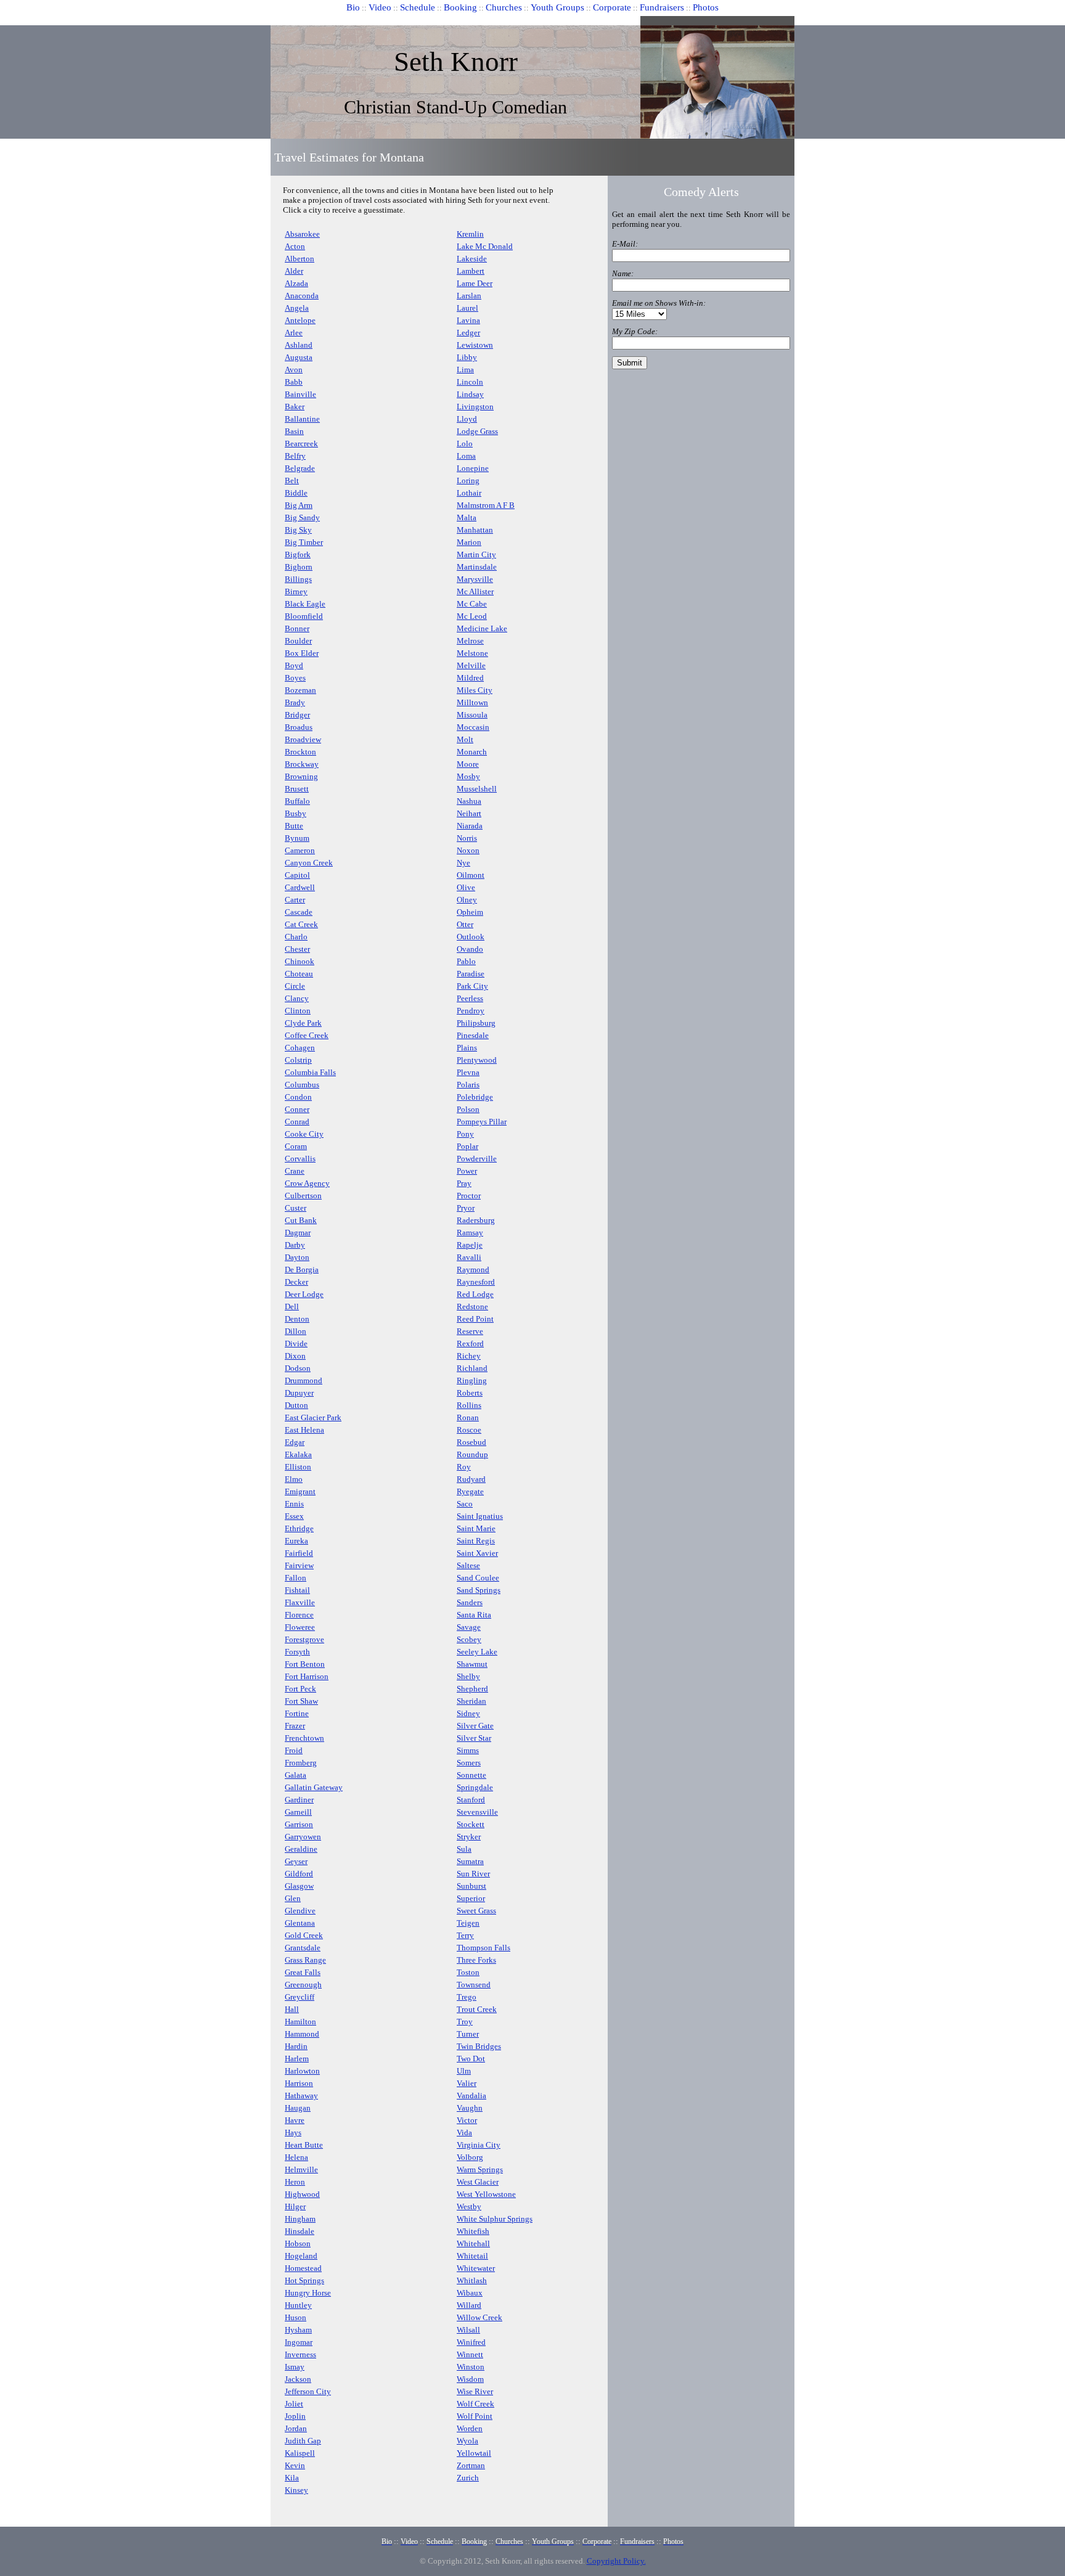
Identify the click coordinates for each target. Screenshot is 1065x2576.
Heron (295, 2182)
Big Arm (299, 505)
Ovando (470, 949)
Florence (299, 1615)
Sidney (468, 1713)
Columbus (302, 1085)
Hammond (302, 2034)
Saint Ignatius (480, 1516)
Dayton (297, 1257)
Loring (468, 480)
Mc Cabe (472, 604)
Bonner (297, 628)
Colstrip (298, 1060)
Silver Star (474, 1738)
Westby (469, 2206)
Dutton (296, 1405)
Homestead (303, 2268)
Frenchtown (304, 1738)
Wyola (467, 2441)
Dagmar (298, 1233)
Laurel (467, 308)
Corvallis (300, 1159)
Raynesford (476, 1282)
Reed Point (475, 1319)
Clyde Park (303, 1023)
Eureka (296, 1541)
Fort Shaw (301, 1701)
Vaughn (470, 2108)
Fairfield (299, 1553)
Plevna (468, 1072)
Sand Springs (479, 1590)
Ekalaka (298, 1454)
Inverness (300, 2354)
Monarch (472, 752)
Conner (297, 1109)
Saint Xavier (477, 1553)
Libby (467, 357)
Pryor (466, 1208)
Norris (467, 838)
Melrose (470, 641)
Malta (467, 517)
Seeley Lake (477, 1652)
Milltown (472, 702)
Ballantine (302, 419)
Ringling (472, 1380)
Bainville (300, 394)
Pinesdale (473, 1035)
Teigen (468, 1923)
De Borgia (302, 1270)
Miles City (475, 690)
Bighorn (299, 567)
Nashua (469, 801)
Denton (297, 1319)
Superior (471, 1898)
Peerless (470, 998)
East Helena (304, 1430)
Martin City (476, 554)
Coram (296, 1146)
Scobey (469, 1639)
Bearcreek (301, 444)
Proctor (469, 1196)
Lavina (468, 320)
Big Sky (298, 530)
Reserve (470, 1331)
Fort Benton (305, 1664)
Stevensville (477, 1812)
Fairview (299, 1565)
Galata (296, 1775)
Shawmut (472, 1664)
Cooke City (304, 1134)
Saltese (468, 1565)
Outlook (471, 937)
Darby (295, 1245)
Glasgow (299, 1886)
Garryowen (303, 1837)
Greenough (303, 1985)
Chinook (300, 961)
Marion (469, 542)
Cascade (299, 912)
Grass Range (305, 1960)
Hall (292, 2009)
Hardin (296, 2046)
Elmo (294, 1479)
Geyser (296, 1861)
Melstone (472, 653)
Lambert (471, 271)
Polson (468, 1109)
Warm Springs (480, 2169)
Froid (294, 1750)
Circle (295, 986)
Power (467, 1171)
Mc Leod (472, 616)
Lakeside (472, 259)
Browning (301, 776)
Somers (469, 1763)
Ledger (468, 333)
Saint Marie (476, 1528)
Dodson (298, 1368)
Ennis (294, 1504)
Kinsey (296, 2490)
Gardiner (299, 1800)
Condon (298, 1097)
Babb (294, 382)
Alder (294, 271)
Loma (466, 456)
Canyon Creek (309, 863)
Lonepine (473, 468)
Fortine (297, 1713)
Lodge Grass (477, 431)
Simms (468, 1750)
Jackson (298, 2379)
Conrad (297, 1122)
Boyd (294, 665)
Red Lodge (475, 1294)
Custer (296, 1208)
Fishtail (297, 1590)
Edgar (295, 1442)
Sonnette (471, 1775)
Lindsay (470, 394)
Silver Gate (475, 1726)
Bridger (297, 715)
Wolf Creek (475, 2404)
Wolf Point (475, 2416)
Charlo (296, 937)
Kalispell (300, 2453)
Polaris (468, 1085)
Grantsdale (303, 1948)
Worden (470, 2428)
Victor (467, 2120)
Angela (297, 308)
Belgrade (300, 468)
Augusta (299, 357)
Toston (468, 1972)
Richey (469, 1356)
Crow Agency (307, 1183)
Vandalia (471, 2096)
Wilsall (468, 2330)
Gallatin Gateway (314, 1787)
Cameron (300, 850)
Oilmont (471, 875)
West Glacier (478, 2182)
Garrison (299, 1824)
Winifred (471, 2342)
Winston (471, 2367)
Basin (294, 431)
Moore (468, 764)
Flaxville (300, 1602)
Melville (471, 665)
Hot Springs (304, 2280)
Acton (295, 246)
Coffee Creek (307, 1035)
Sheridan (471, 1701)
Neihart (469, 813)
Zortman (471, 2465)
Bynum (297, 838)
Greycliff (300, 1997)
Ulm (464, 2071)
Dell (292, 1306)
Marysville (475, 579)
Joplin (295, 2416)
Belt (292, 480)
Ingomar (299, 2342)
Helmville (301, 2169)
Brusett (297, 789)
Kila (292, 2478)
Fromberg (301, 1763)
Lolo (465, 444)
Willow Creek (479, 2317)
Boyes (295, 678)
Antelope (300, 320)
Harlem (297, 2059)
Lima (465, 370)
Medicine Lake (482, 628)
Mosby (468, 776)
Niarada (470, 826)
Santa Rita (474, 1615)
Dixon (295, 1356)
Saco (465, 1504)
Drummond (304, 1380)
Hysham (298, 2330)
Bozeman (300, 690)
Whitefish (473, 2231)
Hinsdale (300, 2231)
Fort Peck (300, 1689)
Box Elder (302, 653)
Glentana (300, 1923)
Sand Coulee (478, 1578)
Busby (296, 813)
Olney (467, 900)
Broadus (299, 727)
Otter (465, 924)
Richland (472, 1368)
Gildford (299, 1874)
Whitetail (472, 2256)
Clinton (298, 1011)
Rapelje (470, 1245)
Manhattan (475, 530)
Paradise (471, 974)
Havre (295, 2120)
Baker (295, 407)
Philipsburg (476, 1023)
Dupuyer (299, 1393)
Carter (295, 900)
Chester (297, 949)
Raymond (473, 1270)
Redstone (472, 1306)
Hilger (295, 2206)
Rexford (470, 1343)
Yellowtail (474, 2453)
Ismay (295, 2367)
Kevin (295, 2465)
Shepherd (472, 1689)
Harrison (299, 2083)
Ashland (299, 345)
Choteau (299, 974)
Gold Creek (304, 1935)
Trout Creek (477, 2009)
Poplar (467, 1146)
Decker (296, 1282)
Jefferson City (308, 2391)
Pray (464, 1183)
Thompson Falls (484, 1948)
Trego (467, 1997)
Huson (296, 2317)
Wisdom (470, 2379)
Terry (465, 1935)
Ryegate (470, 1491)
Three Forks (476, 1960)
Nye (463, 863)
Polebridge (475, 1097)
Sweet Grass (476, 1911)
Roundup (472, 1454)
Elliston (298, 1467)
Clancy (297, 998)
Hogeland (301, 2256)
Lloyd (467, 419)
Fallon (296, 1578)
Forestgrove (304, 1639)
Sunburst (471, 1886)
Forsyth (297, 1652)
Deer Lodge (304, 1294)
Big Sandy (302, 517)
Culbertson (303, 1196)
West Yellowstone (486, 2194)
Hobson (298, 2243)
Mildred (470, 678)
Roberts (470, 1393)
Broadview (303, 739)
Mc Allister (475, 591)
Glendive (300, 1911)
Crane (295, 1171)
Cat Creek (301, 924)
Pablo (466, 961)
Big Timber (304, 542)
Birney (296, 591)
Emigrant (300, 1491)
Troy (465, 2022)
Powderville (477, 1159)
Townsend (474, 1985)
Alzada (296, 283)
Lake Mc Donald (485, 246)
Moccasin (473, 727)
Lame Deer (475, 283)
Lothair (469, 493)
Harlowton (302, 2071)
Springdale (475, 1787)
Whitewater (476, 2268)
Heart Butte (304, 2145)
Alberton (300, 259)
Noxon (468, 850)
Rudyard (471, 1479)
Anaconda (302, 296)
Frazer (295, 1726)
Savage (469, 1627)
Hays (293, 2132)
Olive (466, 887)
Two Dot (471, 2059)
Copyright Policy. (616, 2561)
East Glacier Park (313, 1417)
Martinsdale (477, 567)
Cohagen (300, 1048)
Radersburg (476, 1220)
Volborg (470, 2157)
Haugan (298, 2108)
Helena (296, 2157)
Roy (464, 1467)
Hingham (300, 2219)
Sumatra (470, 1861)
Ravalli (469, 1257)
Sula (464, 1849)
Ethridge (299, 1528)
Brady (295, 702)
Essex (294, 1516)
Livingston (475, 407)
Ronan (468, 1417)
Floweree (300, 1627)
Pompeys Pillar (482, 1122)
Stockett (471, 1824)
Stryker (469, 1837)
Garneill (298, 1812)
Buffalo (297, 801)
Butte (294, 826)
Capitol (297, 875)
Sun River (473, 1874)
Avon (294, 370)
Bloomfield (304, 616)
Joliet (294, 2404)
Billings (298, 579)
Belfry (295, 456)
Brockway (302, 764)
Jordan (296, 2428)
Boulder (298, 641)
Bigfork (298, 554)
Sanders (470, 1602)
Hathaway (301, 2096)
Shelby (468, 1676)
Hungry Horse (308, 2293)
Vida (464, 2132)
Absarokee (302, 234)
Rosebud (471, 1442)
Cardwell (300, 887)
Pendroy (471, 1011)
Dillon (296, 1331)
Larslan (469, 296)
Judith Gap (303, 2441)
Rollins (469, 1405)
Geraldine (301, 1849)
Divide (296, 1343)
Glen (293, 1898)
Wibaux (470, 2293)
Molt (465, 739)
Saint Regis (476, 1541)
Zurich (468, 2478)
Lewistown (475, 345)
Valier (467, 2083)
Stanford (471, 1800)
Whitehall (473, 2243)
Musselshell (477, 789)
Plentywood (477, 1060)
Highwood (302, 2194)
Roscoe (469, 1430)
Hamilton (300, 2022)
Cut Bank (301, 1220)
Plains (467, 1048)
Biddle (296, 493)
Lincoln (470, 382)
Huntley (298, 2305)
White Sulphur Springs (495, 2219)
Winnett (470, 2354)
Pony (465, 1134)
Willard (469, 2305)
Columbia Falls (310, 1072)
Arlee (294, 333)
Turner (468, 2034)
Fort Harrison (307, 1676)
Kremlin (470, 234)
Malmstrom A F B (486, 505)
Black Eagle (305, 604)
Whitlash (472, 2280)
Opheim (470, 912)
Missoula (472, 715)
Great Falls (303, 1972)
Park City (472, 986)
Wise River (475, 2391)
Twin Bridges (479, 2046)
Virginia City (479, 2145)
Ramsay (470, 1233)
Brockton (300, 752)
